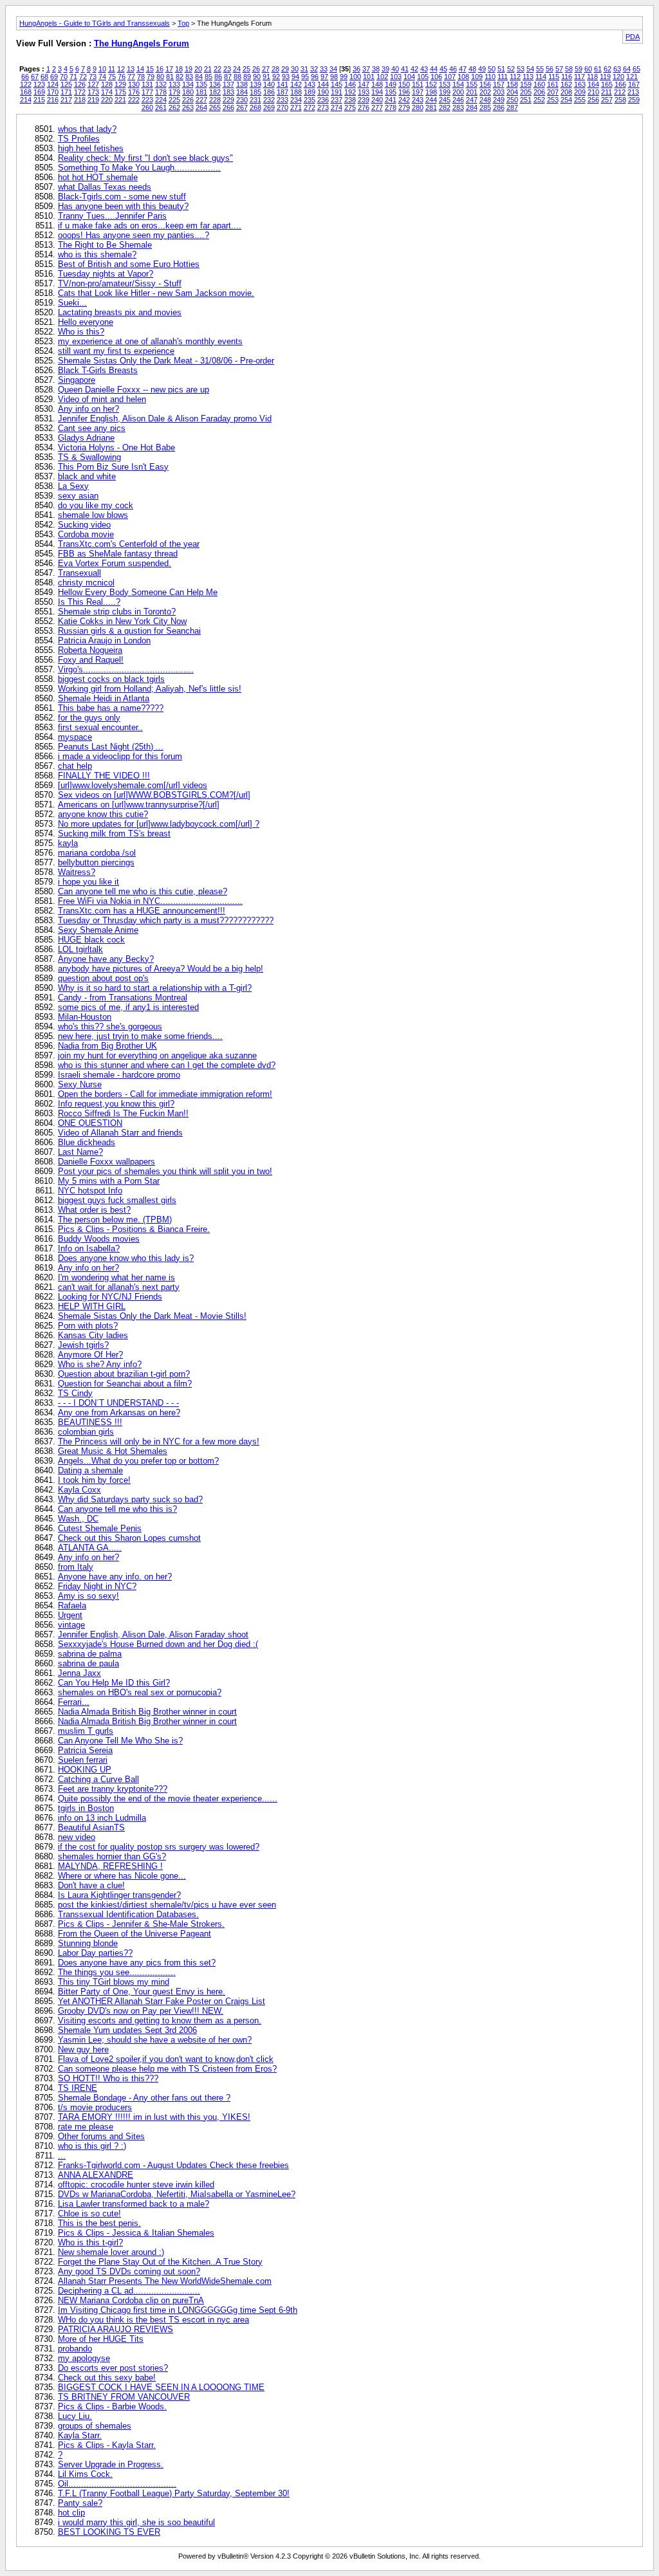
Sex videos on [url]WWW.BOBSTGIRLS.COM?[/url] (154, 795)
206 (539, 92)
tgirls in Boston (86, 1808)
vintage (71, 1625)
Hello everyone (86, 322)
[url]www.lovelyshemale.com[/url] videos (133, 785)
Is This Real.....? (89, 602)
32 (314, 69)
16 (160, 69)
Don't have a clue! (91, 1885)
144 (323, 84)
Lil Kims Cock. (85, 2474)
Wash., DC (78, 1519)
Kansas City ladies (93, 1335)
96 (315, 77)
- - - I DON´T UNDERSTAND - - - (118, 1403)
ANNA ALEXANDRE (96, 2175)
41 (405, 69)
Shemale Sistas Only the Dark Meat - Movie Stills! (152, 1316)
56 (550, 69)
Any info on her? (88, 409)
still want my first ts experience (116, 351)
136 (215, 84)
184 (242, 92)
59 (579, 69)
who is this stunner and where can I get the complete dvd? (167, 1065)
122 (26, 84)
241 (391, 100)
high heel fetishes (91, 148)
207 (553, 92)
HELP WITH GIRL (92, 1306)
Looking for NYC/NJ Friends (110, 1297)
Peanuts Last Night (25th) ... (111, 747)
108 (463, 77)
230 (242, 100)
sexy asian (78, 496)
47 (463, 69)
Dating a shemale (90, 1470)
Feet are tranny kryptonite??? (113, 1789)
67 (35, 77)
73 (93, 77)
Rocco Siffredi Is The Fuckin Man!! (123, 1113)
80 (160, 77)
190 (323, 92)
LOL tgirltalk (80, 949)
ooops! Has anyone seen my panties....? (134, 235)
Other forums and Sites (101, 2136)
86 (218, 77)
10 (102, 69)
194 (377, 92)
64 (627, 69)
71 (73, 77)
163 (580, 84)
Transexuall (79, 573)
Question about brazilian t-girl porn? (124, 1374)
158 (512, 84)
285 (485, 107)
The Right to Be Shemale (105, 245)
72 (83, 77)
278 (391, 107)
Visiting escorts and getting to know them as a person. (160, 2020)
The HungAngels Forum (142, 43)
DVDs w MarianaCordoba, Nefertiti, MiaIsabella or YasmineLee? (177, 2194)
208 (566, 92)
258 (620, 100)
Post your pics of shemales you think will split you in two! (165, 1171)
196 (404, 92)
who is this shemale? (97, 254)
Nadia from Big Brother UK (107, 1046)
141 (283, 84)
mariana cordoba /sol (97, 853)
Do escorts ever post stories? (113, 2368)
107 (450, 77)
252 (539, 100)
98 (334, 77)
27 (266, 69)
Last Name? (80, 1152)
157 (499, 84)
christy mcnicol (86, 583)
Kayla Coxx (79, 1490)
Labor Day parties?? (95, 1953)
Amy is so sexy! (88, 1596)
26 (256, 69)
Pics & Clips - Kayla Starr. (107, 2445)
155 (472, 84)
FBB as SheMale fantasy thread (118, 554)
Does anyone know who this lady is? (126, 1258)
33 (324, 69)
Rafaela (72, 1605)
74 (102, 77)
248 (485, 100)
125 (66, 84)
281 (431, 107)
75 (112, 77)
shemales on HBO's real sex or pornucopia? (140, 1692)
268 (255, 107)
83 (189, 77)
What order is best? (94, 1210)
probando (75, 2349)
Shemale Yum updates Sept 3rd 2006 (127, 2030)
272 (310, 107)
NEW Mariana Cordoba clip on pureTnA (131, 2300)
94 (295, 77)
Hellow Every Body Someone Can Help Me (138, 592)
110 (490, 77)
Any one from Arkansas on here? (119, 1412)
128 (107, 84)
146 (350, 84)
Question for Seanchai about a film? (125, 1384)
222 (134, 100)
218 (80, 100)
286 (499, 107)
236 (323, 100)
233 (283, 100)
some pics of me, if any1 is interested (128, 1007)
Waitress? (77, 872)
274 (337, 107)
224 (161, 100)
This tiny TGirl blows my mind (114, 1982)
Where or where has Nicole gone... (122, 1876)
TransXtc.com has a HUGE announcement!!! (142, 911)
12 (121, 69)
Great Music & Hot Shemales (113, 1451)
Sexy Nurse (80, 1084)
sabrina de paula (88, 1663)
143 (310, 84)
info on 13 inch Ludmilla (102, 1818)
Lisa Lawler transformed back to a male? (134, 2204)
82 (180, 77)
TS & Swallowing (89, 457)
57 (559, 69)
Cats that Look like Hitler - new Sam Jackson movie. (156, 293)
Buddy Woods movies (99, 1239)
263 (188, 107)
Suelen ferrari (83, 1760)
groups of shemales (95, 2426)
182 (215, 92)
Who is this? (81, 332)
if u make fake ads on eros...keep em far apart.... (150, 225)
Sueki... (72, 303)
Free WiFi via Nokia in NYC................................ (150, 901)
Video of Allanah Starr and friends (120, 1133)
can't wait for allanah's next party (119, 1287)
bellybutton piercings (96, 862)
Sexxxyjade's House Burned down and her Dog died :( (158, 1644)
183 (228, 92)
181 (201, 92)
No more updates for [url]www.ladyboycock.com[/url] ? (159, 824)
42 (414, 69)
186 (269, 92)
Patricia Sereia (85, 1750)
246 (458, 100)
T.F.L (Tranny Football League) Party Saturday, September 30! (174, 2493)
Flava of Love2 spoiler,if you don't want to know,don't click (166, 2059)
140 (269, 84)
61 (598, 69)
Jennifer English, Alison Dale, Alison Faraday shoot (153, 1634)
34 (333, 69)
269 (269, 107)
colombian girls (86, 1432)
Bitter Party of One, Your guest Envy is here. (142, 1992)
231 (255, 100)
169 (39, 92)
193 (364, 92)
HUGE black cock (91, 940)
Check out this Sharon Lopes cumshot (129, 1538)
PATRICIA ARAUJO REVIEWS (116, 2329)
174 (107, 92)
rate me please (86, 2127)
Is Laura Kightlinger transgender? (119, 1895)
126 (80, 84)
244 (431, 100)
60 (588, 69)
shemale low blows (93, 515)
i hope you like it (88, 882)
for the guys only (89, 718)
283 (458, 107)
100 (355, 77)
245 (445, 100)
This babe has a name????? (111, 708)
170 (53, 92)
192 (350, 92)
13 (131, 69)
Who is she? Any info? (100, 1364)
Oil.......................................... (117, 2484)
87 (228, 77)
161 (553, 84)
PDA (633, 37)
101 (369, 77)
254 (566, 100)
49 (482, 69)
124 (53, 84)
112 (515, 77)
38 (376, 69)
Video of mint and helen (102, 399)
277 (377, 107)
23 (227, 69)
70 (64, 77)
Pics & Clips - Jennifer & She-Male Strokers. (141, 1924)
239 (364, 100)
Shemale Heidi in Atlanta (104, 698)
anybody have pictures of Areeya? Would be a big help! (161, 969)
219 (93, 100)
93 (286, 77)
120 (618, 77)
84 (199, 77)
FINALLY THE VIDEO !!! (104, 776)
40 (395, 69)
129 (120, 84)
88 (237, 77)
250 (512, 100)
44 (434, 69)
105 (423, 77)
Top (183, 23)
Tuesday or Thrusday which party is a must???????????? (166, 920)
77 (131, 77)
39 (385, 69)
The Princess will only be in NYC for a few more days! (159, 1441)
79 (151, 77)
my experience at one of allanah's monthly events (150, 341)
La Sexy (73, 486)
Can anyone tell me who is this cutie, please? (143, 891)
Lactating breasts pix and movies (120, 312)
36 (357, 69)
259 (634, 100)
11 (112, 69)
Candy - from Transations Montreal (123, 998)
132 (161, 84)
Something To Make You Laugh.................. (139, 168)
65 (636, 69)
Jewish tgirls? (83, 1345)
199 (445, 92)
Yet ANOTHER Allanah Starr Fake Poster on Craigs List (162, 2001)
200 (458, 92)
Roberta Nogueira (90, 650)
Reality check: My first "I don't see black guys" (145, 158)
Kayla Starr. (80, 2435)
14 (140, 69)
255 (580, 100)
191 (337, 92)
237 (337, 100)
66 (25, 77)
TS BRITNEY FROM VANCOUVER (124, 2397)
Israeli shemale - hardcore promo (119, 1075)
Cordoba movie (86, 534)
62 (608, 69)
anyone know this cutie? (103, 814)
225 (174, 100)
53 (521, 69)
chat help (75, 766)
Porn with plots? (88, 1326)
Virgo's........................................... (126, 669)
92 (276, 77)
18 (179, 69)
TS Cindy (75, 1393)
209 (580, 92)
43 (424, 69)
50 (492, 69)
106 (436, 77)
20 (198, 69)
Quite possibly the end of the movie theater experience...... (168, 1799)
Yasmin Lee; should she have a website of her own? (155, 2040)
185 (255, 92)
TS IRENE (78, 2088)
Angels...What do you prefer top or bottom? (138, 1461)
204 (512, 92)
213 (633, 92)
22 (218, 69)
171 (66, 92)
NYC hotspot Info (90, 1191)
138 (242, 84)
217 (66, 100)
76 (122, 77)
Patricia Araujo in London (104, 640)
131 (147, 84)
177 (147, 92)
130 (134, 84)
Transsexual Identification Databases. (128, 1914)
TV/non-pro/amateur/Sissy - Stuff (120, 283)
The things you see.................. (117, 1972)
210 (593, 92)
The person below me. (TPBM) (115, 1219)
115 (554, 77)
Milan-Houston (85, 1017)
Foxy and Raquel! (91, 660)
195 (391, 92)
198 (431, 92)
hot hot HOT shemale (98, 177)
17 (169, 69)
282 (445, 107)
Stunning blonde (88, 1943)
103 (396, 77)
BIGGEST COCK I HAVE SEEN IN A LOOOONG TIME (161, 2387)
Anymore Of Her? (90, 1355)
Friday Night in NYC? (97, 1586)
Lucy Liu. (75, 2416)
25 (246, 69)
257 (607, 100)
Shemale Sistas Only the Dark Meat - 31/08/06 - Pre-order (166, 361)
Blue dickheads (87, 1142)
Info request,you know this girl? (116, 1104)
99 (344, 77)
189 (310, 92)
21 (208, 69)
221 (120, 100)
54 (530, 69)
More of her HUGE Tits (101, 2339)
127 (93, 84)
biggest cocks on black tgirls (111, 679)
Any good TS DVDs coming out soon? (129, 2271)
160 (539, 84)
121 (632, 77)
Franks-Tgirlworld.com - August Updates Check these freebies (173, 2165)
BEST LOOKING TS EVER (109, 2532)
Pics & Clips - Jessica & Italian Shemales (136, 2233)
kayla (68, 843)
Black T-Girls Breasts (98, 370)
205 (526, 92)
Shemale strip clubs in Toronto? (117, 612)
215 (39, 100)
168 (26, 92)
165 (607, 84)
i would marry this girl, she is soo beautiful (136, 2522)
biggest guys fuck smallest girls (117, 1200)
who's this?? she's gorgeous (110, 1026)
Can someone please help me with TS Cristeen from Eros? (167, 2069)
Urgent (70, 1615)
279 (404, 107)
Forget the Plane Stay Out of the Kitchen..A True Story (160, 2262)
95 (305, 77)
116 (567, 77)
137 (228, 84)
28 (275, 69)
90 (257, 77)
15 (150, 69)
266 (228, 107)
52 (511, 69)
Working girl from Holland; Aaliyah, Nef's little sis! (150, 689)
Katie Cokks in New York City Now (122, 621)
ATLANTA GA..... (90, 1548)
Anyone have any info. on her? (115, 1577)
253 (553, 100)
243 (418, 100)
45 (443, 69)
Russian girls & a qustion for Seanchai (129, 631)
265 (215, 107)
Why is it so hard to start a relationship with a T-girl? (155, 988)
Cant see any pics (92, 428)
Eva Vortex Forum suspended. (115, 563)
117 (580, 77)
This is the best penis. (99, 2223)
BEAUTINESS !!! (90, 1422)
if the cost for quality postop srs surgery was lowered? (159, 1847)
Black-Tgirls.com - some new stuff (122, 197)
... (62, 2156)
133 (174, 84)
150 (404, 84)
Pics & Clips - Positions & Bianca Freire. (134, 1229)
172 (80, 92)
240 (377, 100)
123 (39, 84)
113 (528, 77)
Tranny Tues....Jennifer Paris (112, 216)
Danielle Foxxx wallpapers (107, 1162)
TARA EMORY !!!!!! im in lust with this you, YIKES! (154, 2117)
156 (485, 84)
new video (77, 1837)
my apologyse (84, 2358)
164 (593, 84)
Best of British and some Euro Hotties (129, 264)
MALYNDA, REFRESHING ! (110, 1866)
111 (503, 77)
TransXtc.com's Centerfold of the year (129, 544)
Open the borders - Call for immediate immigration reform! (165, 1094)
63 (617, 69)
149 (391, 84)
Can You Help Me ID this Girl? (114, 1683)
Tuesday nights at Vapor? (106, 274)
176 (134, 92)
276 (364, 107)
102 (382, 77)
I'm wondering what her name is (116, 1277)
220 (107, 100)
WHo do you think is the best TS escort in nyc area (153, 2320)
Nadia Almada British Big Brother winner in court (147, 1712)
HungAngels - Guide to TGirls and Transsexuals (95, 23)
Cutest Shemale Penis (100, 1528)
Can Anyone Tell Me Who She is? (120, 1741)
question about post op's (103, 978)
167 (634, 84)
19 (189, 69)
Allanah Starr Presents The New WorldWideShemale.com (165, 2281)
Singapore (77, 380)
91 (266, 77)
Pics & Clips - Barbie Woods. (112, 2406)
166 (620, 84)
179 (174, 92)
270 (283, 107)
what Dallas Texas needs (105, 187)
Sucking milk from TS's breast (114, 833)
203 (499, 92)
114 (541, 77)
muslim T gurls (86, 1731)
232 (269, 100)
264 (201, 107)
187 (283, 92)
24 (237, 69)
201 (472, 92)
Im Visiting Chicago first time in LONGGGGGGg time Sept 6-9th (178, 2310)
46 (453, 69)
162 (566, 84)
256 (593, 100)
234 (296, 100)
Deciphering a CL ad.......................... (129, 2291)
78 (141, 77)
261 (161, 107)
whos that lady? (87, 129)
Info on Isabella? (89, 1248)
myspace (75, 737)
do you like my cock (96, 505)
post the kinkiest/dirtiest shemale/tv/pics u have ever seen (167, 1905)
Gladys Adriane (86, 438)
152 (431, 84)
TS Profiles (79, 139)
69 (54, 77)
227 (201, 100)
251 (526, 100)
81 (170, 77)
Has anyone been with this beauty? (123, 206)
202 (485, 92)
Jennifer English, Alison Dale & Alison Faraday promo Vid (165, 419)
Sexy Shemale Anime (98, 930)
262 (174, 107)
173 (93, 92)
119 (605, 77)
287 (512, 107)
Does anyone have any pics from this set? (137, 1963)
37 (366, 69)
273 (323, 107)
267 (242, 107)
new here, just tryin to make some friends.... (140, 1036)
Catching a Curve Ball (98, 1779)
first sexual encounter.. (100, 727)
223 (147, 100)
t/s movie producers (95, 2107)
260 (147, 107)
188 (296, 92)
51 (501, 69)
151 (418, 84)
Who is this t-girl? (90, 2242)
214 (26, 100)
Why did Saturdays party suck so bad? (130, 1499)
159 (526, 84)
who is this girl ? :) (92, 2146)
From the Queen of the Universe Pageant (135, 1934)
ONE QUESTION (90, 1123)
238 (350, 100)
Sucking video (84, 525)
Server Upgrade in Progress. (111, 2464)
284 (472, 107)
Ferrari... (74, 1702)
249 (499, 100)
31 (304, 69)
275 (350, 107)
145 (337, 84)
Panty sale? (80, 2503)
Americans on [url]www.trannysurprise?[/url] (139, 805)
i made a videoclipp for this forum (120, 756)
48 (472, 69)
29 (285, 69)
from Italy (76, 1567)
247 (472, 100)
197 (418, 92)
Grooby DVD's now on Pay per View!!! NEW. (141, 2011)
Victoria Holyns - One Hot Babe (116, 447)
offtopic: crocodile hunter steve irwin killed (136, 2185)
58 (569, 69)
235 (310, 100)
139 (255, 84)
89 (247, 77)
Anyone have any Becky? (106, 959)
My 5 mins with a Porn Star (109, 1181)
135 (201, 84)
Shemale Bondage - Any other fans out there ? (144, 2098)
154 (458, 84)
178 (161, 92)
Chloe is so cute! (89, 2213)
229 (228, 100)
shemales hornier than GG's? (112, 1856)
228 (215, 100)
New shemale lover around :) (111, 2252)
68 (44, 77)
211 (607, 92)
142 (296, 84)
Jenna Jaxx (79, 1673)
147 (364, 84)
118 (592, 77)
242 (404, 100)
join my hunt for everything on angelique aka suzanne (157, 1055)
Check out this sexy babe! (107, 2378)
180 (188, 92)
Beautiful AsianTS (91, 1827)
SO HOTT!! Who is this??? (108, 2078)
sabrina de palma (90, 1654)
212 (620, 92)
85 (209, 77)
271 (296, 107)
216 (53, 100)
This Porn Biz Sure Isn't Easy (113, 467)
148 (377, 84)
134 (188, 84)
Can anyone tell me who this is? (117, 1509)
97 (324, 77)
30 (295, 69)
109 (477, 77)
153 (445, 84)
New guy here (83, 2049)
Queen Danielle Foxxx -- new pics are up (134, 390)
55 (540, 69)
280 (418, 107)
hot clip (71, 2513)
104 (409, 77)
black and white (87, 476)
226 (188, 100)
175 (120, 92)
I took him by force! (94, 1480)
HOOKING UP (85, 1770)
